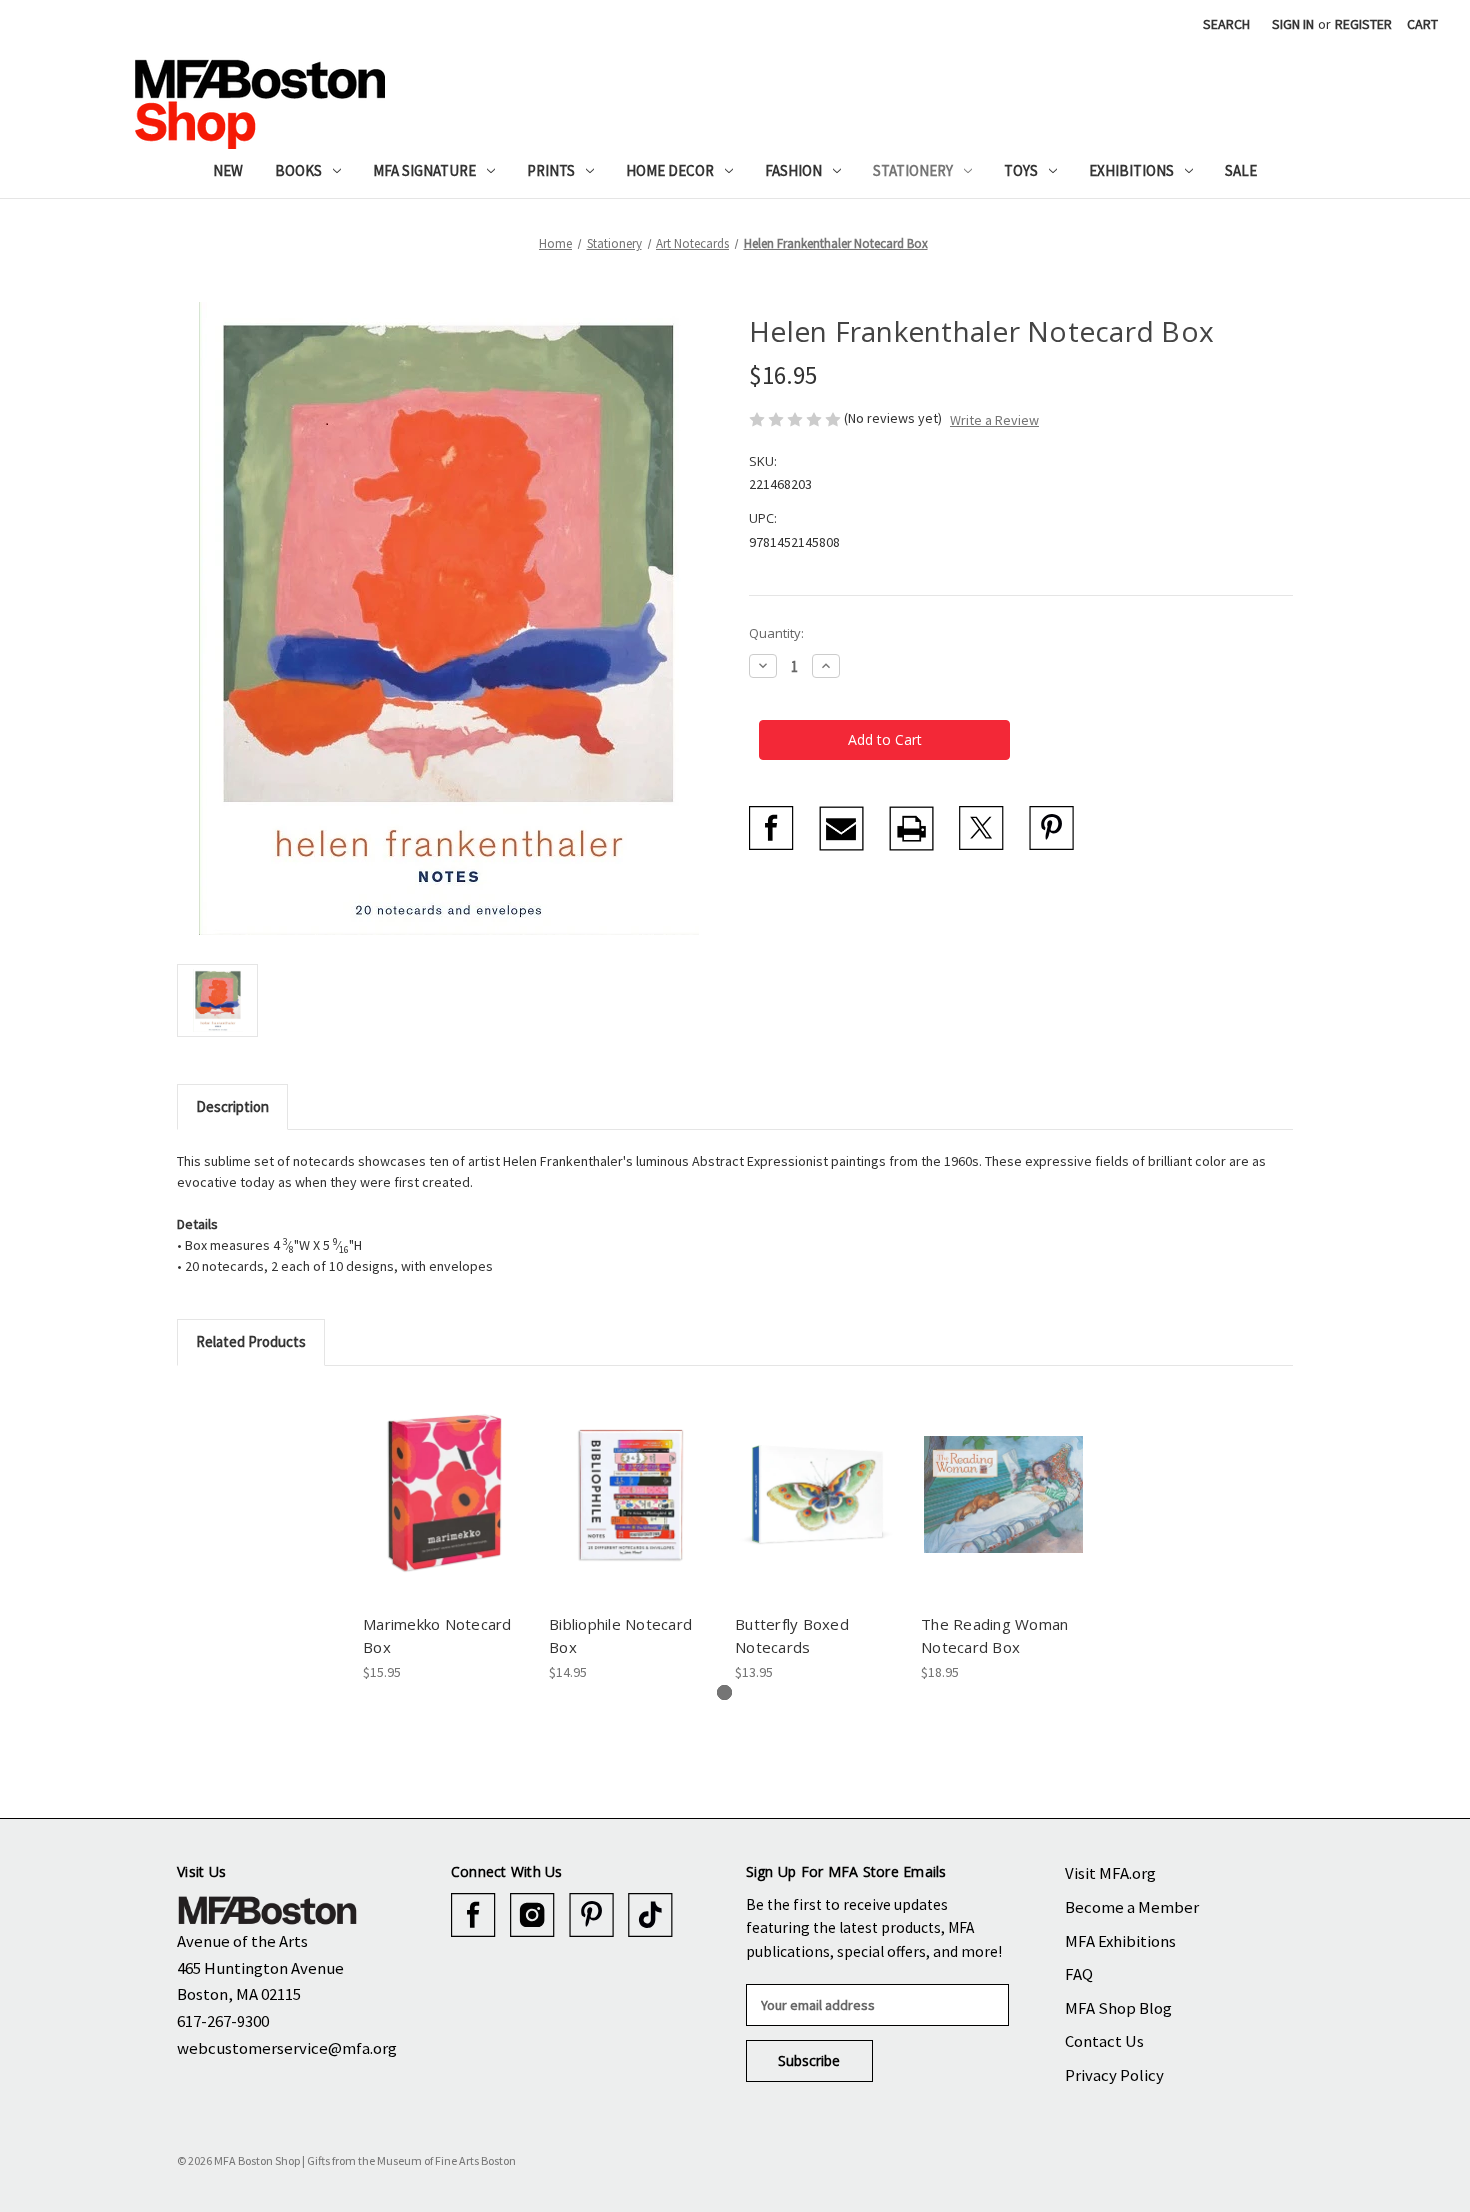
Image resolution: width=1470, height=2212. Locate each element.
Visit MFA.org (1110, 1873)
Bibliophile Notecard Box (620, 1635)
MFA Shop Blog (1118, 2008)
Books (298, 170)
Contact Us (1104, 2041)
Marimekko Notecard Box (437, 1635)
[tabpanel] (446, 1535)
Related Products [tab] (251, 1341)
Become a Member (1132, 1907)
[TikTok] (650, 1915)
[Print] (911, 828)
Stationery (913, 170)
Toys (1021, 170)
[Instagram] (532, 1915)
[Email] (841, 828)
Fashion (793, 170)
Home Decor (670, 170)
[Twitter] (981, 828)
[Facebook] (771, 828)
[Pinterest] (1051, 828)
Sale (1241, 170)
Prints (551, 170)
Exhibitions (1131, 170)
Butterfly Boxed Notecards (792, 1635)
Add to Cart (445, 1512)
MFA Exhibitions (1120, 1941)
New (228, 170)
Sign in (1293, 24)
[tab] (724, 1692)
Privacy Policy (1114, 2075)
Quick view (444, 1477)
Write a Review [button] (994, 420)
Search (1226, 24)
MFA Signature (424, 170)
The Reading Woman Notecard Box (994, 1635)
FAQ (1079, 1974)
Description (232, 1106)
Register (1363, 24)
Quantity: (776, 633)
